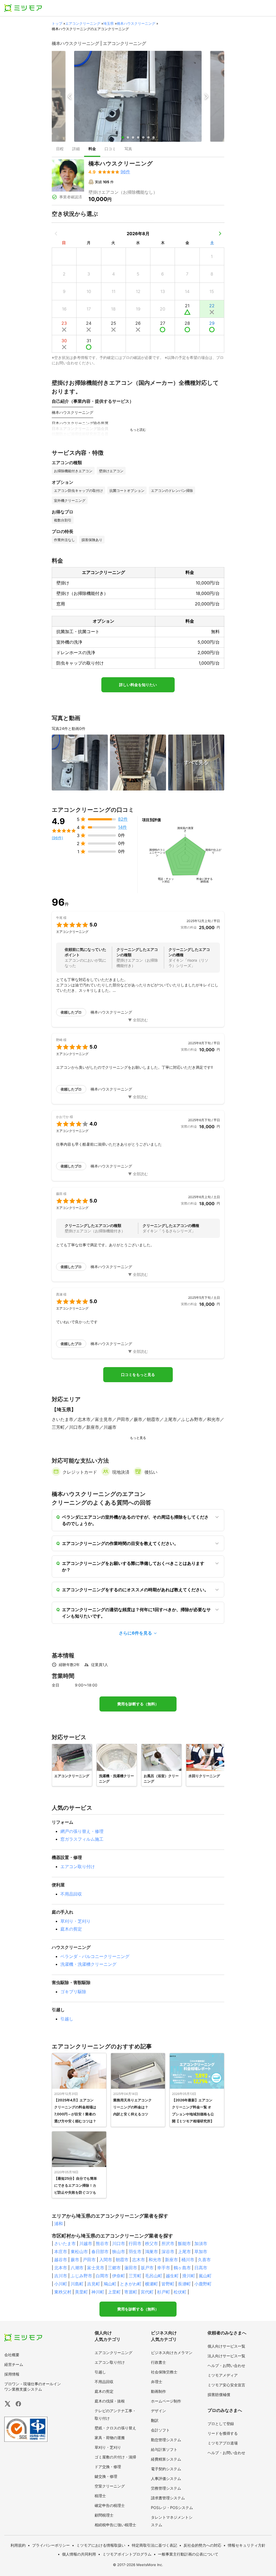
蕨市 (75, 2260)
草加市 (201, 2252)
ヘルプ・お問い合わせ (226, 2365)
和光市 (155, 2260)
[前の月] (56, 234)
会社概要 (12, 2355)
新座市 (171, 2260)
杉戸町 (164, 2292)
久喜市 (204, 2260)
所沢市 (168, 2243)
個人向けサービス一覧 (226, 2346)
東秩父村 (63, 2292)
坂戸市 (147, 2268)
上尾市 (184, 2252)
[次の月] (220, 234)
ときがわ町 (131, 2284)
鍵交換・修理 (106, 2476)
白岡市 (102, 2276)
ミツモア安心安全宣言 (226, 2385)
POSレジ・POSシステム (172, 2508)
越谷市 (61, 2260)
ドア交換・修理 (108, 2467)
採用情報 (12, 2374)
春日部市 (100, 2252)
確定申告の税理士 (110, 2505)
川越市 (86, 2243)
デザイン (158, 2411)
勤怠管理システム (166, 2440)
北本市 (61, 2268)
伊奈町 (119, 2276)
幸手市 (164, 2268)
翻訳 (155, 2420)
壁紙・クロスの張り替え (115, 2428)
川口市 (119, 2243)
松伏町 (180, 2292)
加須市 (201, 2243)
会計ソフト (160, 2430)
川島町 (77, 2284)
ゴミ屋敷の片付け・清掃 (115, 2457)
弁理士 (157, 2382)
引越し (67, 2019)
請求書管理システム (168, 2498)
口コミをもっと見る (138, 1375)
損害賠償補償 (219, 2395)
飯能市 (184, 2243)
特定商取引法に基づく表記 (154, 2545)
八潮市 (77, 2268)
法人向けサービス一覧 (226, 2356)
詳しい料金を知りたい (138, 685)
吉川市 (61, 2276)
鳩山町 (110, 2284)
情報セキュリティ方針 (247, 2545)
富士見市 (96, 2268)
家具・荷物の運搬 (110, 2438)
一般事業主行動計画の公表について (188, 2554)
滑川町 (189, 2276)
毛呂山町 (154, 2276)
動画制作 (158, 2391)
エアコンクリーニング (83, 23)
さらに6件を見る (135, 1633)
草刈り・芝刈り (75, 1921)
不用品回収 (71, 1894)
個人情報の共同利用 (79, 2554)
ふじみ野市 (81, 2276)
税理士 (100, 2496)
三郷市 (114, 2268)
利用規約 (18, 2545)
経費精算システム (166, 2459)
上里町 (114, 2292)
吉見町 (94, 2284)
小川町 (61, 2284)
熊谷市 (102, 2243)
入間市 (106, 2260)
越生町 (172, 2276)
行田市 (135, 2243)
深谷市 (168, 2252)
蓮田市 (131, 2268)
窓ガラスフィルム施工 (82, 1839)
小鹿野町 (203, 2284)
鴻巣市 (151, 2252)
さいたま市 (65, 2243)
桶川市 (188, 2260)
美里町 (81, 2292)
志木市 (139, 2260)
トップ (57, 23)
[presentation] (60, 149)
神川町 (98, 2292)
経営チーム (14, 2364)
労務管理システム (166, 2488)
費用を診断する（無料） (138, 1704)
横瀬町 (151, 2284)
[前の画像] (70, 96)
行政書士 (158, 2362)
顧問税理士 (104, 2515)
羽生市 (135, 2252)
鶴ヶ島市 (182, 2268)
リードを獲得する (223, 2433)
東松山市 (79, 2252)
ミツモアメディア (223, 2375)
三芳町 (135, 2276)
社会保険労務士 (164, 2372)
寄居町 (131, 2292)
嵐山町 (205, 2276)
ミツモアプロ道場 (223, 2443)
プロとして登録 (221, 2424)
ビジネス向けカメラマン (172, 2353)
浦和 (58, 2224)
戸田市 (89, 2260)
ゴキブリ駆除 (73, 1992)
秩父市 (151, 2243)
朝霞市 (122, 2260)
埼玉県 (108, 23)
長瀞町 (184, 2284)
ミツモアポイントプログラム (127, 2554)
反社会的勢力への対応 (202, 2545)
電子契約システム (166, 2469)
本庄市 (61, 2252)
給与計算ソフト (164, 2449)
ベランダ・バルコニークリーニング (95, 1956)
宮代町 (147, 2292)
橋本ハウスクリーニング (136, 23)
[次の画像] (206, 96)
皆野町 (168, 2284)
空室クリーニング (110, 2486)
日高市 (201, 2268)
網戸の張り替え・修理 (82, 1831)
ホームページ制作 (166, 2401)
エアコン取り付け (78, 1866)
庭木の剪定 (71, 1929)
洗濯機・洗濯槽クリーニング (88, 1964)
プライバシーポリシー (51, 2545)
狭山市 (119, 2252)
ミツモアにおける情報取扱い (101, 2545)
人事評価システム (166, 2478)
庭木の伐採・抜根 (110, 2401)
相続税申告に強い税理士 (115, 2525)
